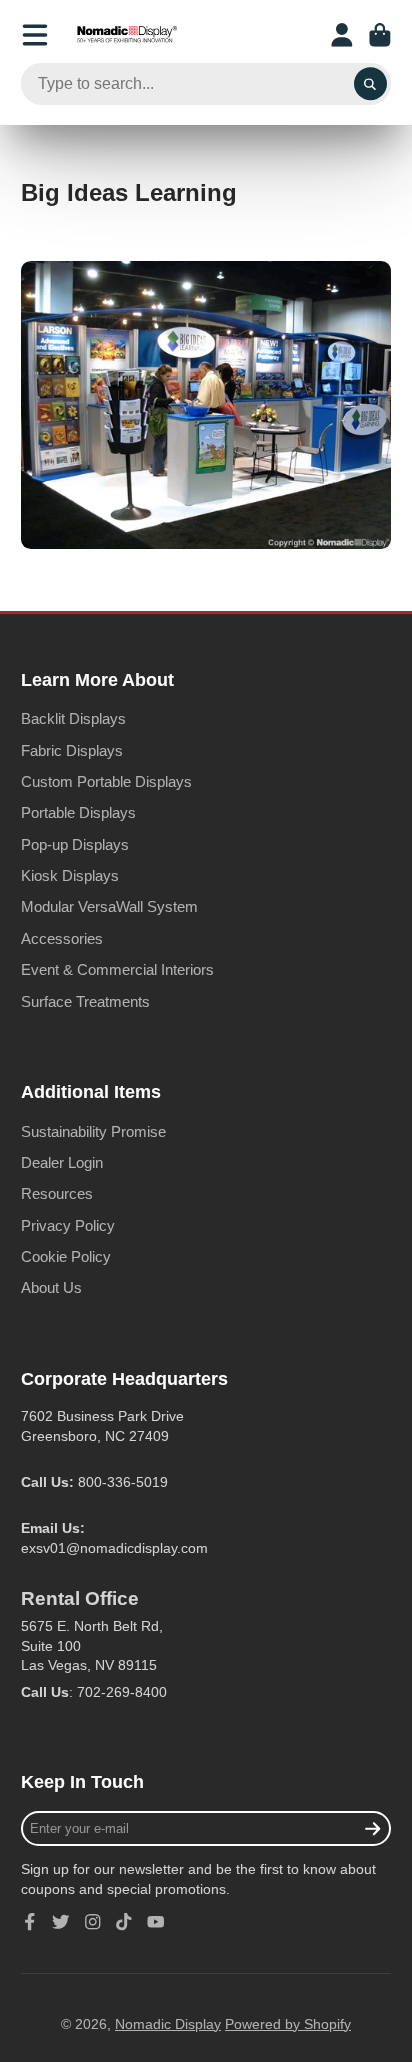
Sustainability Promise (93, 1131)
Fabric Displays (72, 750)
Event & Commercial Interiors (117, 969)
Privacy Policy (68, 1225)
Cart (380, 35)
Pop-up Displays (75, 844)
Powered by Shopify (288, 2024)
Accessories (62, 938)
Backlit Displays (73, 718)
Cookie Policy (66, 1256)
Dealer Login (62, 1162)
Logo (127, 35)
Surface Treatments (85, 1001)
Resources (57, 1193)
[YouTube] (156, 1922)
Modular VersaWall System (109, 906)
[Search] (371, 84)
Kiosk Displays (70, 875)
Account (342, 35)
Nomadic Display (168, 2024)
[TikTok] (124, 1922)
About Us (51, 1287)
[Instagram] (93, 1922)
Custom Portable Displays (106, 781)
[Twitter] (61, 1922)
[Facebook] (30, 1922)
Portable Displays (78, 812)
